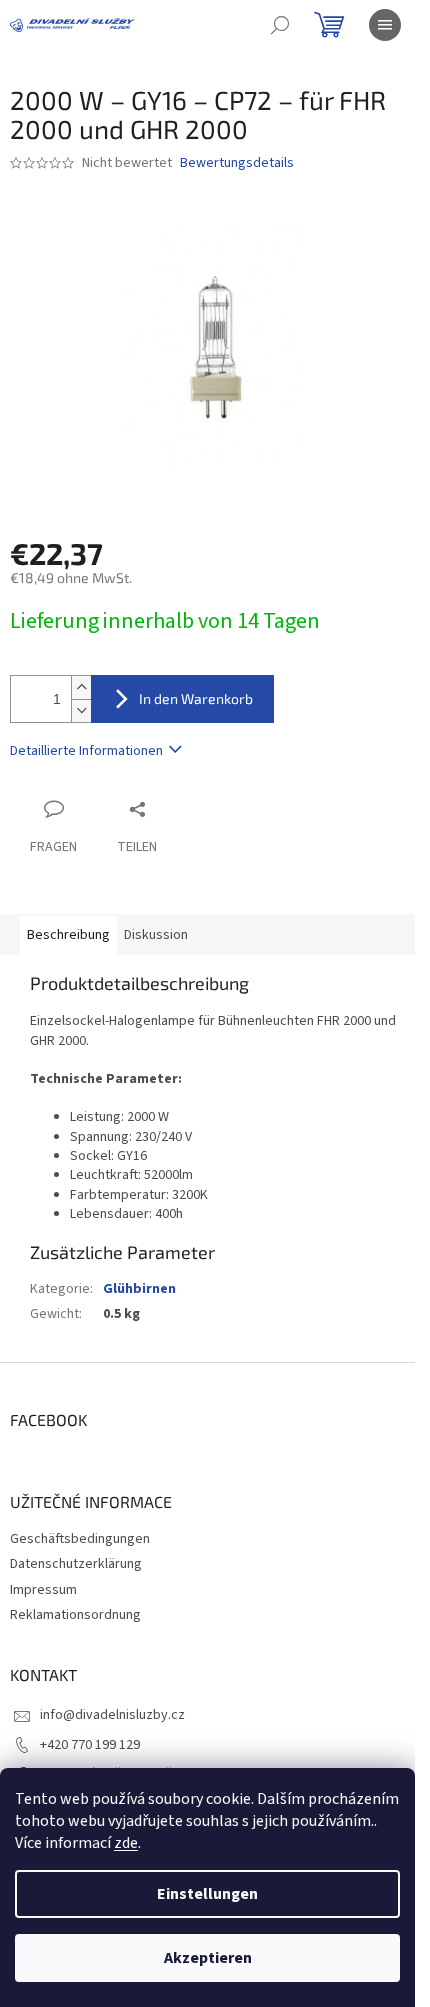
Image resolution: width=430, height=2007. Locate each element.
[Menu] (385, 25)
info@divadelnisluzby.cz (112, 1715)
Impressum (43, 1590)
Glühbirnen (139, 1289)
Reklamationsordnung (75, 1615)
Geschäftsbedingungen (80, 1539)
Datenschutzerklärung (76, 1564)
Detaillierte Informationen (86, 751)
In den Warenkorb (196, 698)
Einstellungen (207, 1894)
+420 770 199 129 (90, 1745)
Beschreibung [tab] (68, 935)
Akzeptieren (208, 1958)
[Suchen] (280, 25)
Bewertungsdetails (237, 163)
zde (126, 1843)
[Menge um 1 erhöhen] (81, 687)
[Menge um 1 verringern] (81, 710)
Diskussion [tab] (156, 935)
